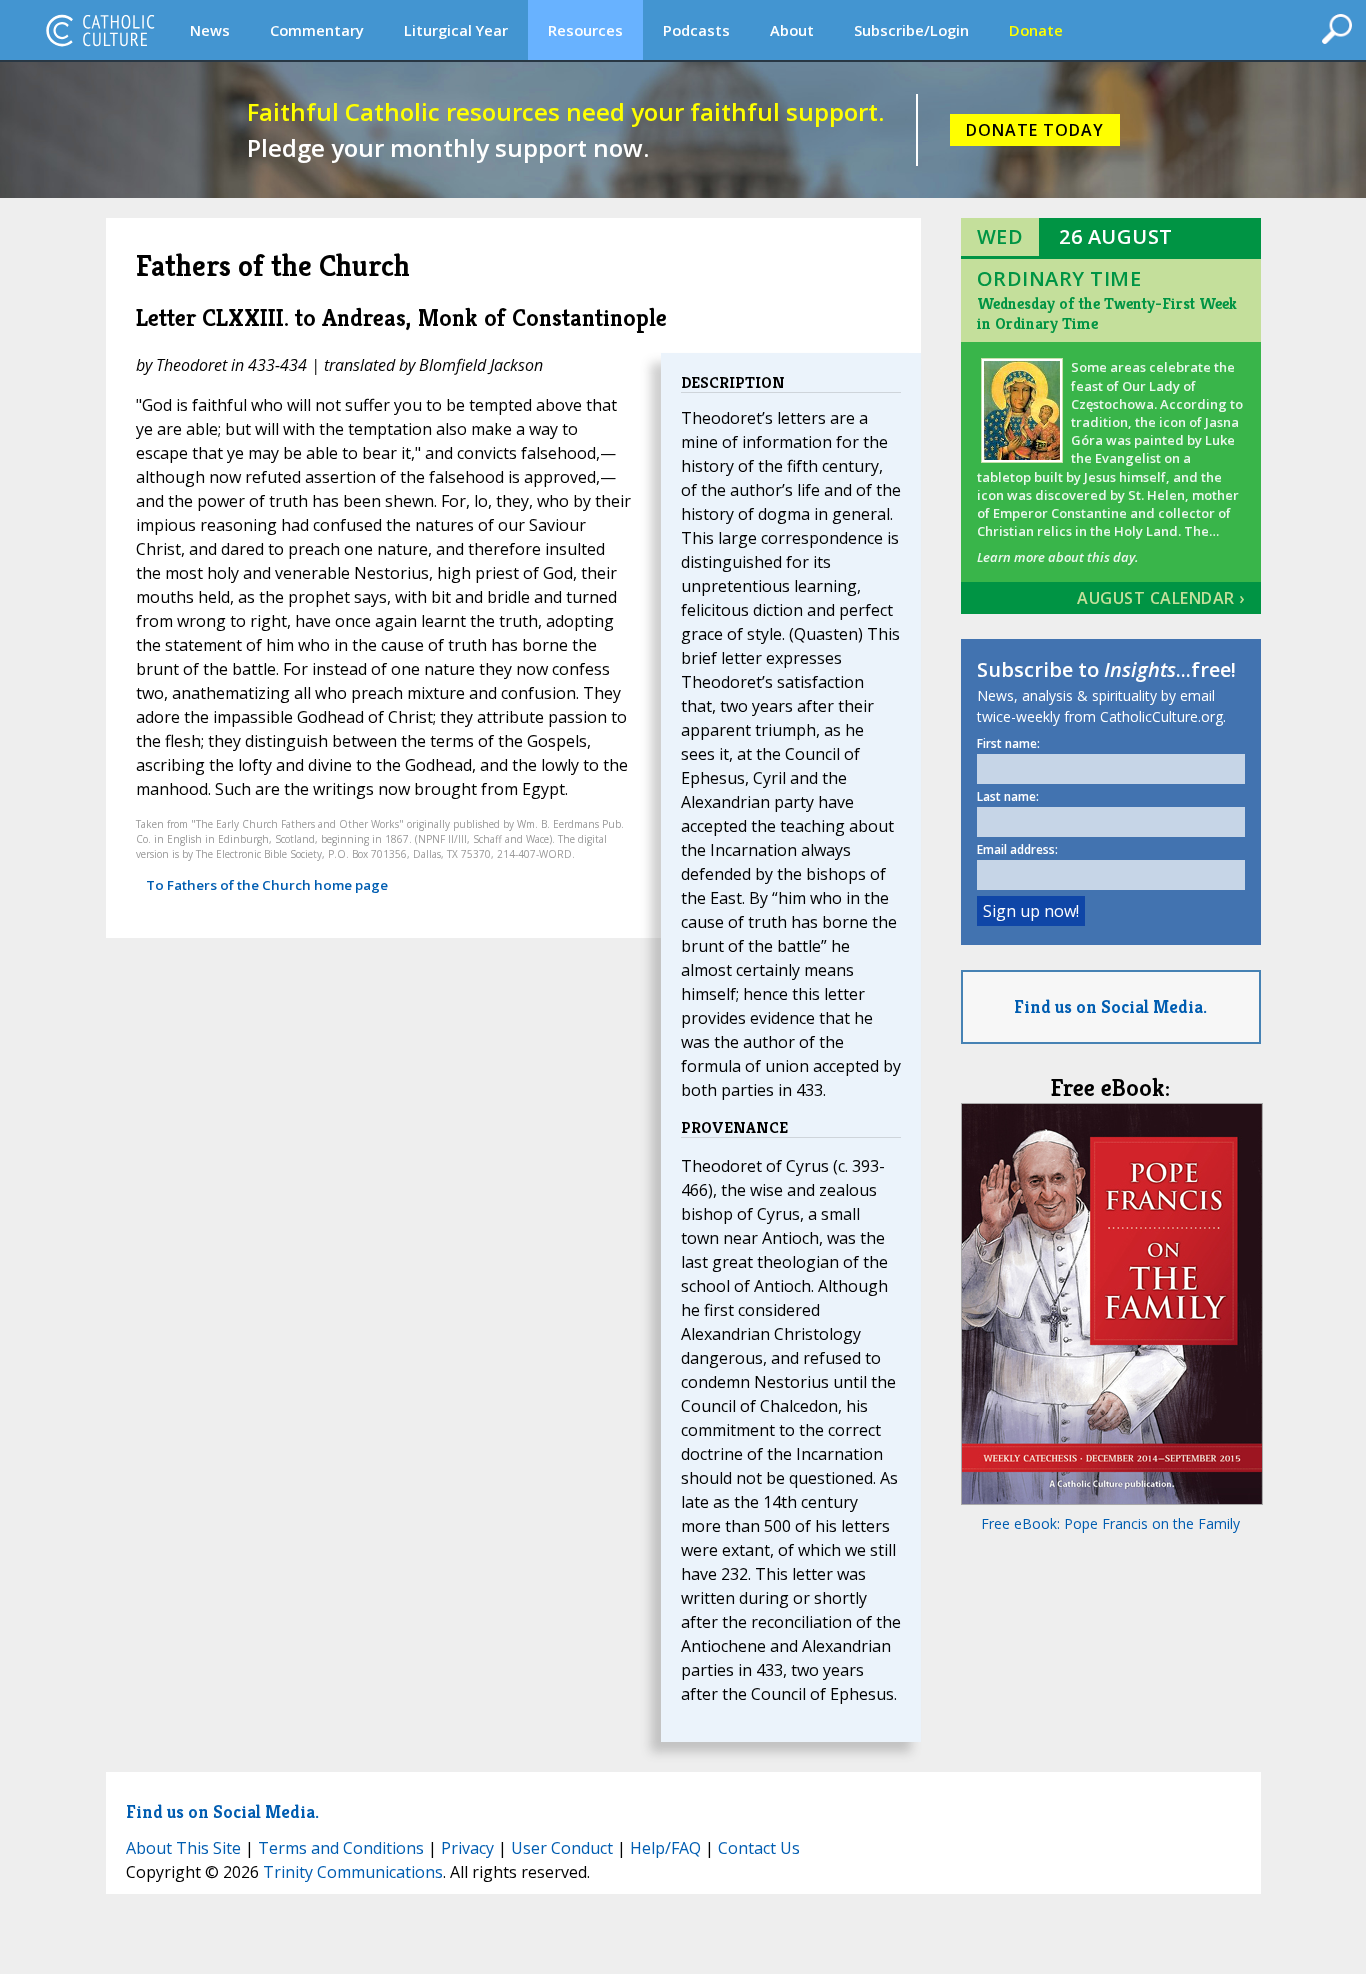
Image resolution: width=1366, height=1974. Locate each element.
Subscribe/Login (911, 30)
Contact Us (759, 1848)
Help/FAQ (665, 1848)
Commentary (317, 30)
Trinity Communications (353, 1872)
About (792, 30)
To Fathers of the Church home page (267, 885)
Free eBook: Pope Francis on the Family (1110, 1523)
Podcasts (696, 30)
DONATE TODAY (1035, 130)
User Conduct (562, 1848)
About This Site (183, 1848)
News (210, 30)
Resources (585, 30)
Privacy (467, 1848)
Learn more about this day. (1057, 557)
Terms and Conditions (341, 1848)
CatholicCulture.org (100, 30)
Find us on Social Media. (1110, 1006)
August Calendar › (1161, 598)
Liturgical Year (456, 30)
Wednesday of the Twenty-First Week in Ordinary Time (1107, 313)
